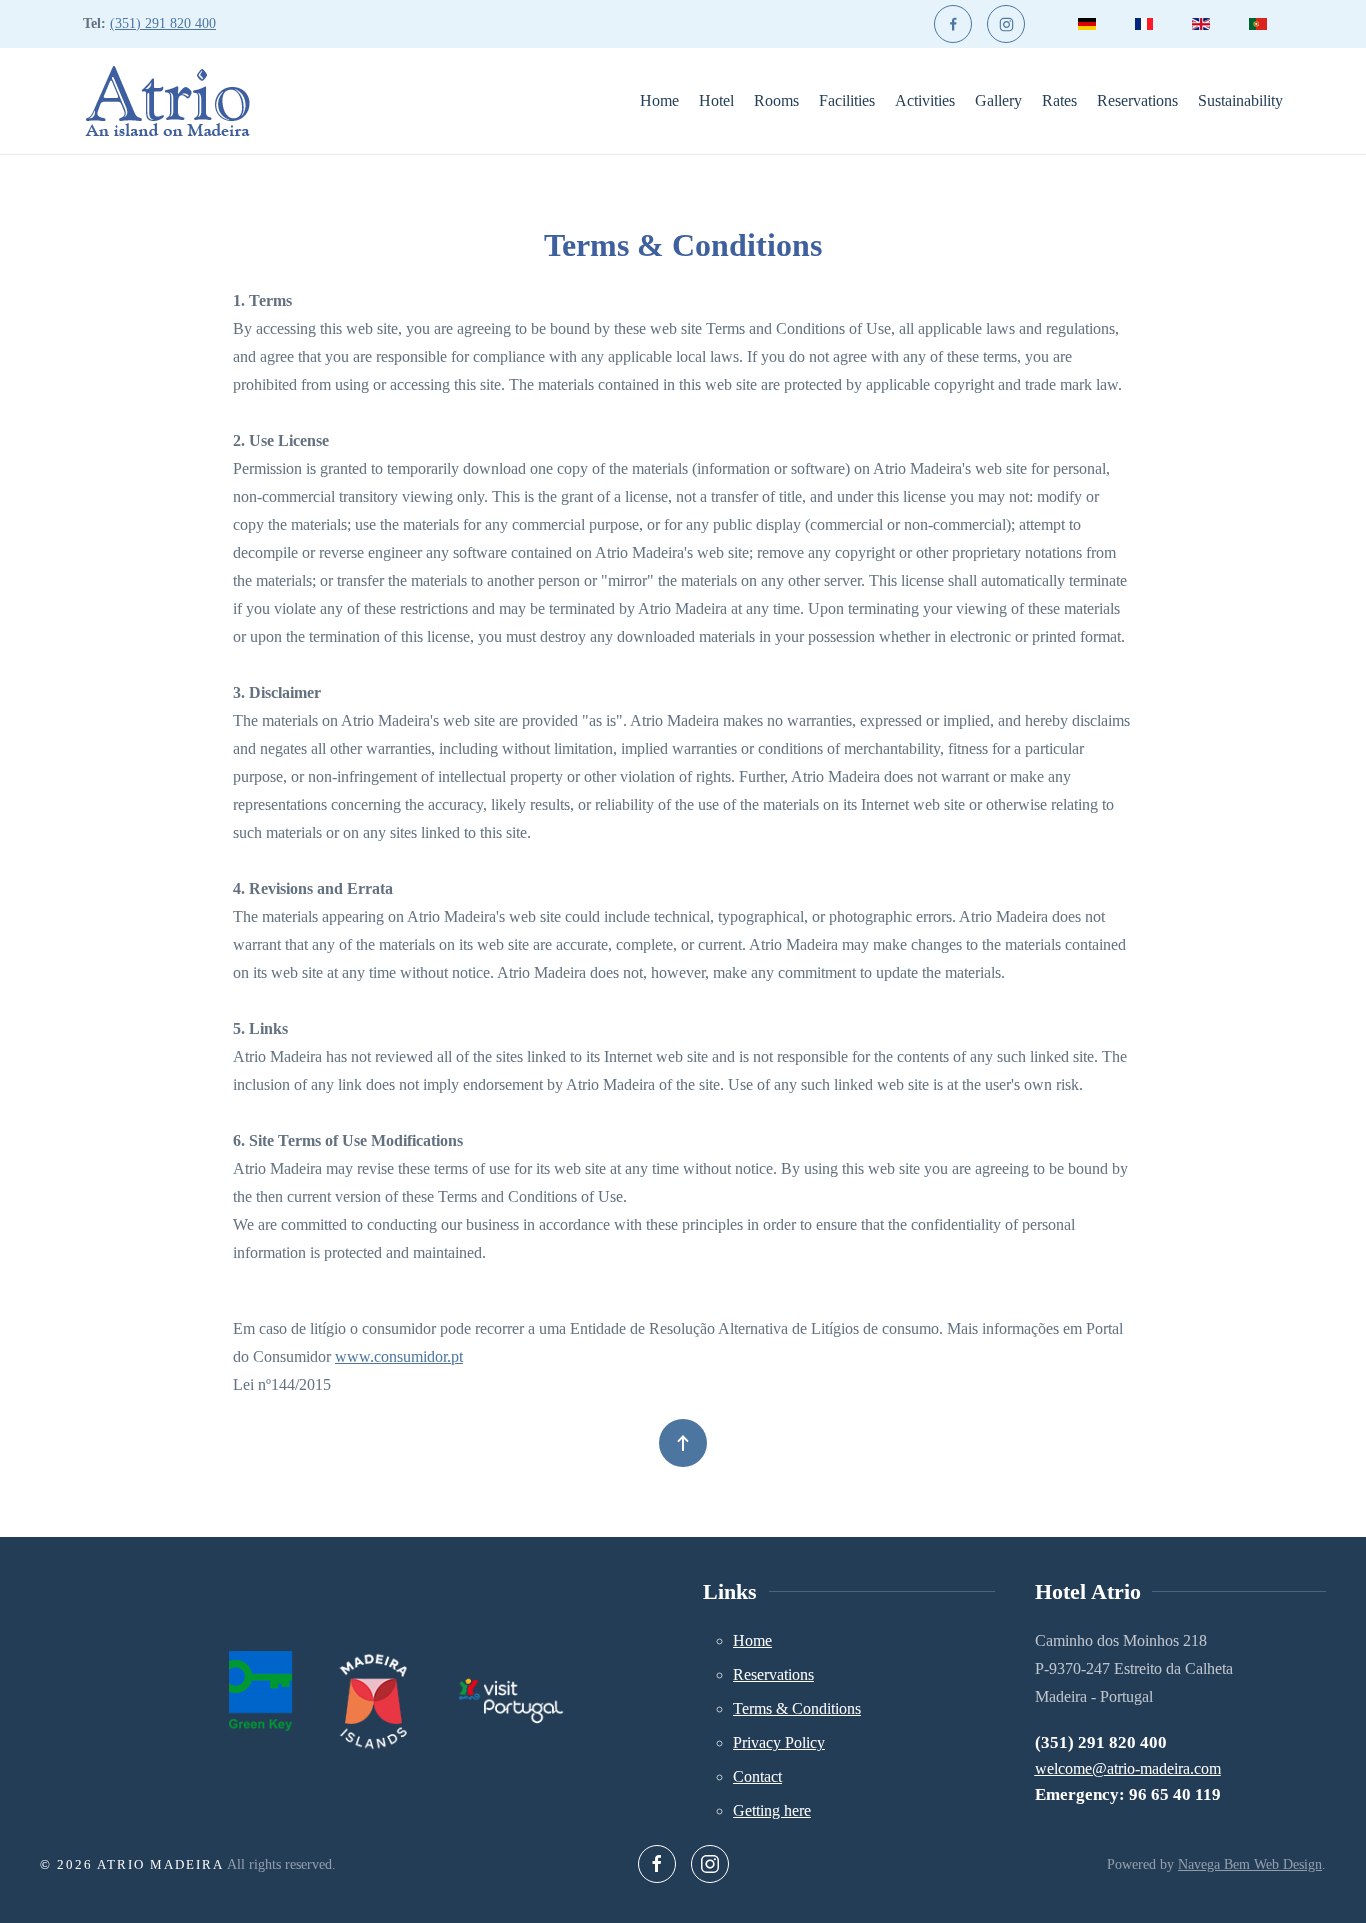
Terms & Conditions (797, 1708)
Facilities (847, 100)
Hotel (716, 100)
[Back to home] (167, 101)
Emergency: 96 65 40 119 (1128, 1794)
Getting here (772, 1810)
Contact (757, 1776)
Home (659, 100)
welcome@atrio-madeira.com (1128, 1768)
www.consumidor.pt (399, 1356)
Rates (1059, 100)
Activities (925, 100)
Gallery (998, 100)
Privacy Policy (779, 1742)
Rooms (776, 100)
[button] (683, 1443)
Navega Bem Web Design (1250, 1864)
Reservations (1137, 100)
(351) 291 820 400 (163, 23)
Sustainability (1240, 100)
